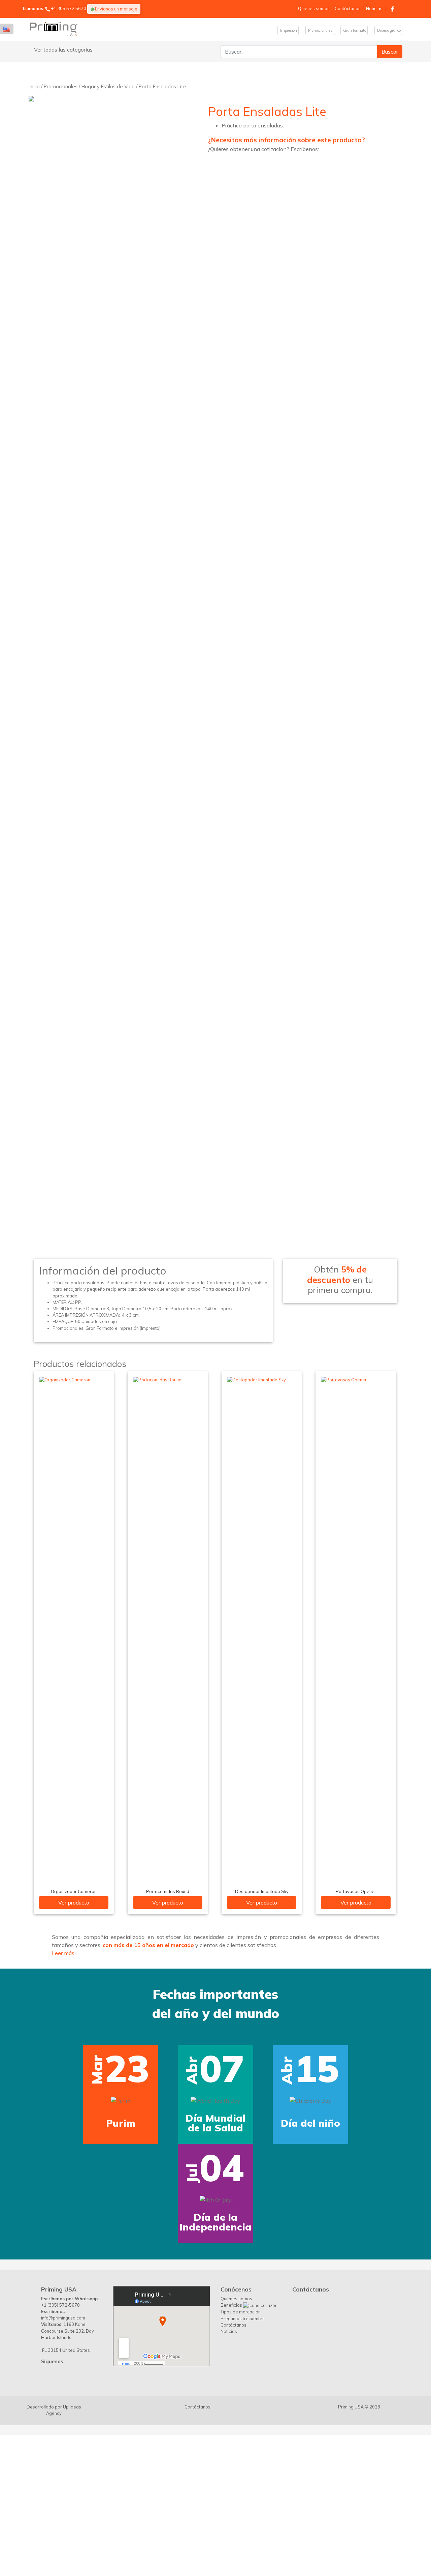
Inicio (34, 86)
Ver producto (74, 1903)
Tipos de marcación (241, 2280)
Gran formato (354, 30)
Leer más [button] (63, 1953)
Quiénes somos (314, 8)
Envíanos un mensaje (116, 9)
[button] (18, 2090)
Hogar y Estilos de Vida (108, 86)
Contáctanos (348, 8)
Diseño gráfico (388, 30)
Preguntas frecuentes (243, 2286)
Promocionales (320, 30)
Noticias (374, 8)
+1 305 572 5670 (69, 8)
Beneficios (232, 2273)
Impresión (288, 30)
